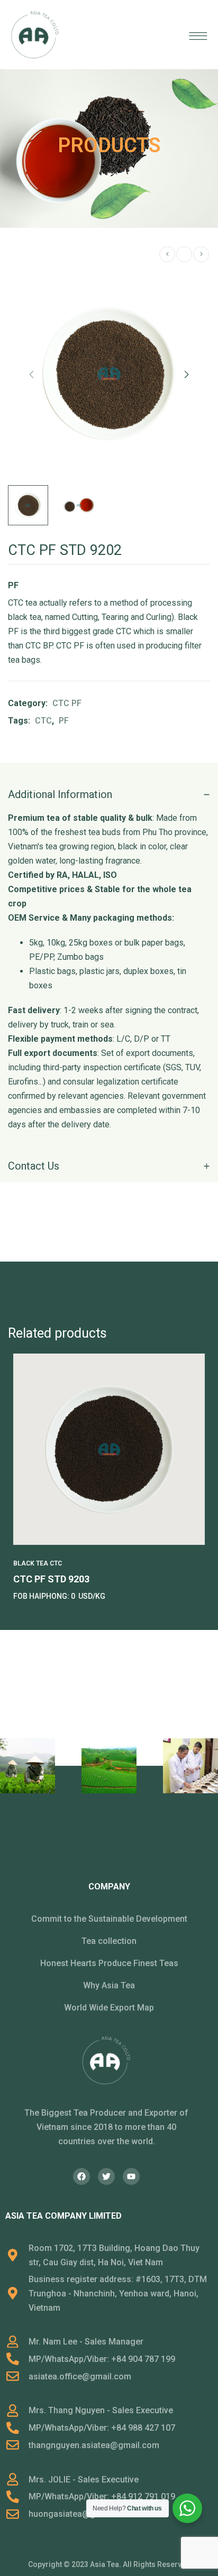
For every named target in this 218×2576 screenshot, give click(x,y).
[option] (109, 1479)
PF (64, 721)
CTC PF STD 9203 (51, 1579)
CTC (43, 721)
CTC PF (67, 703)
